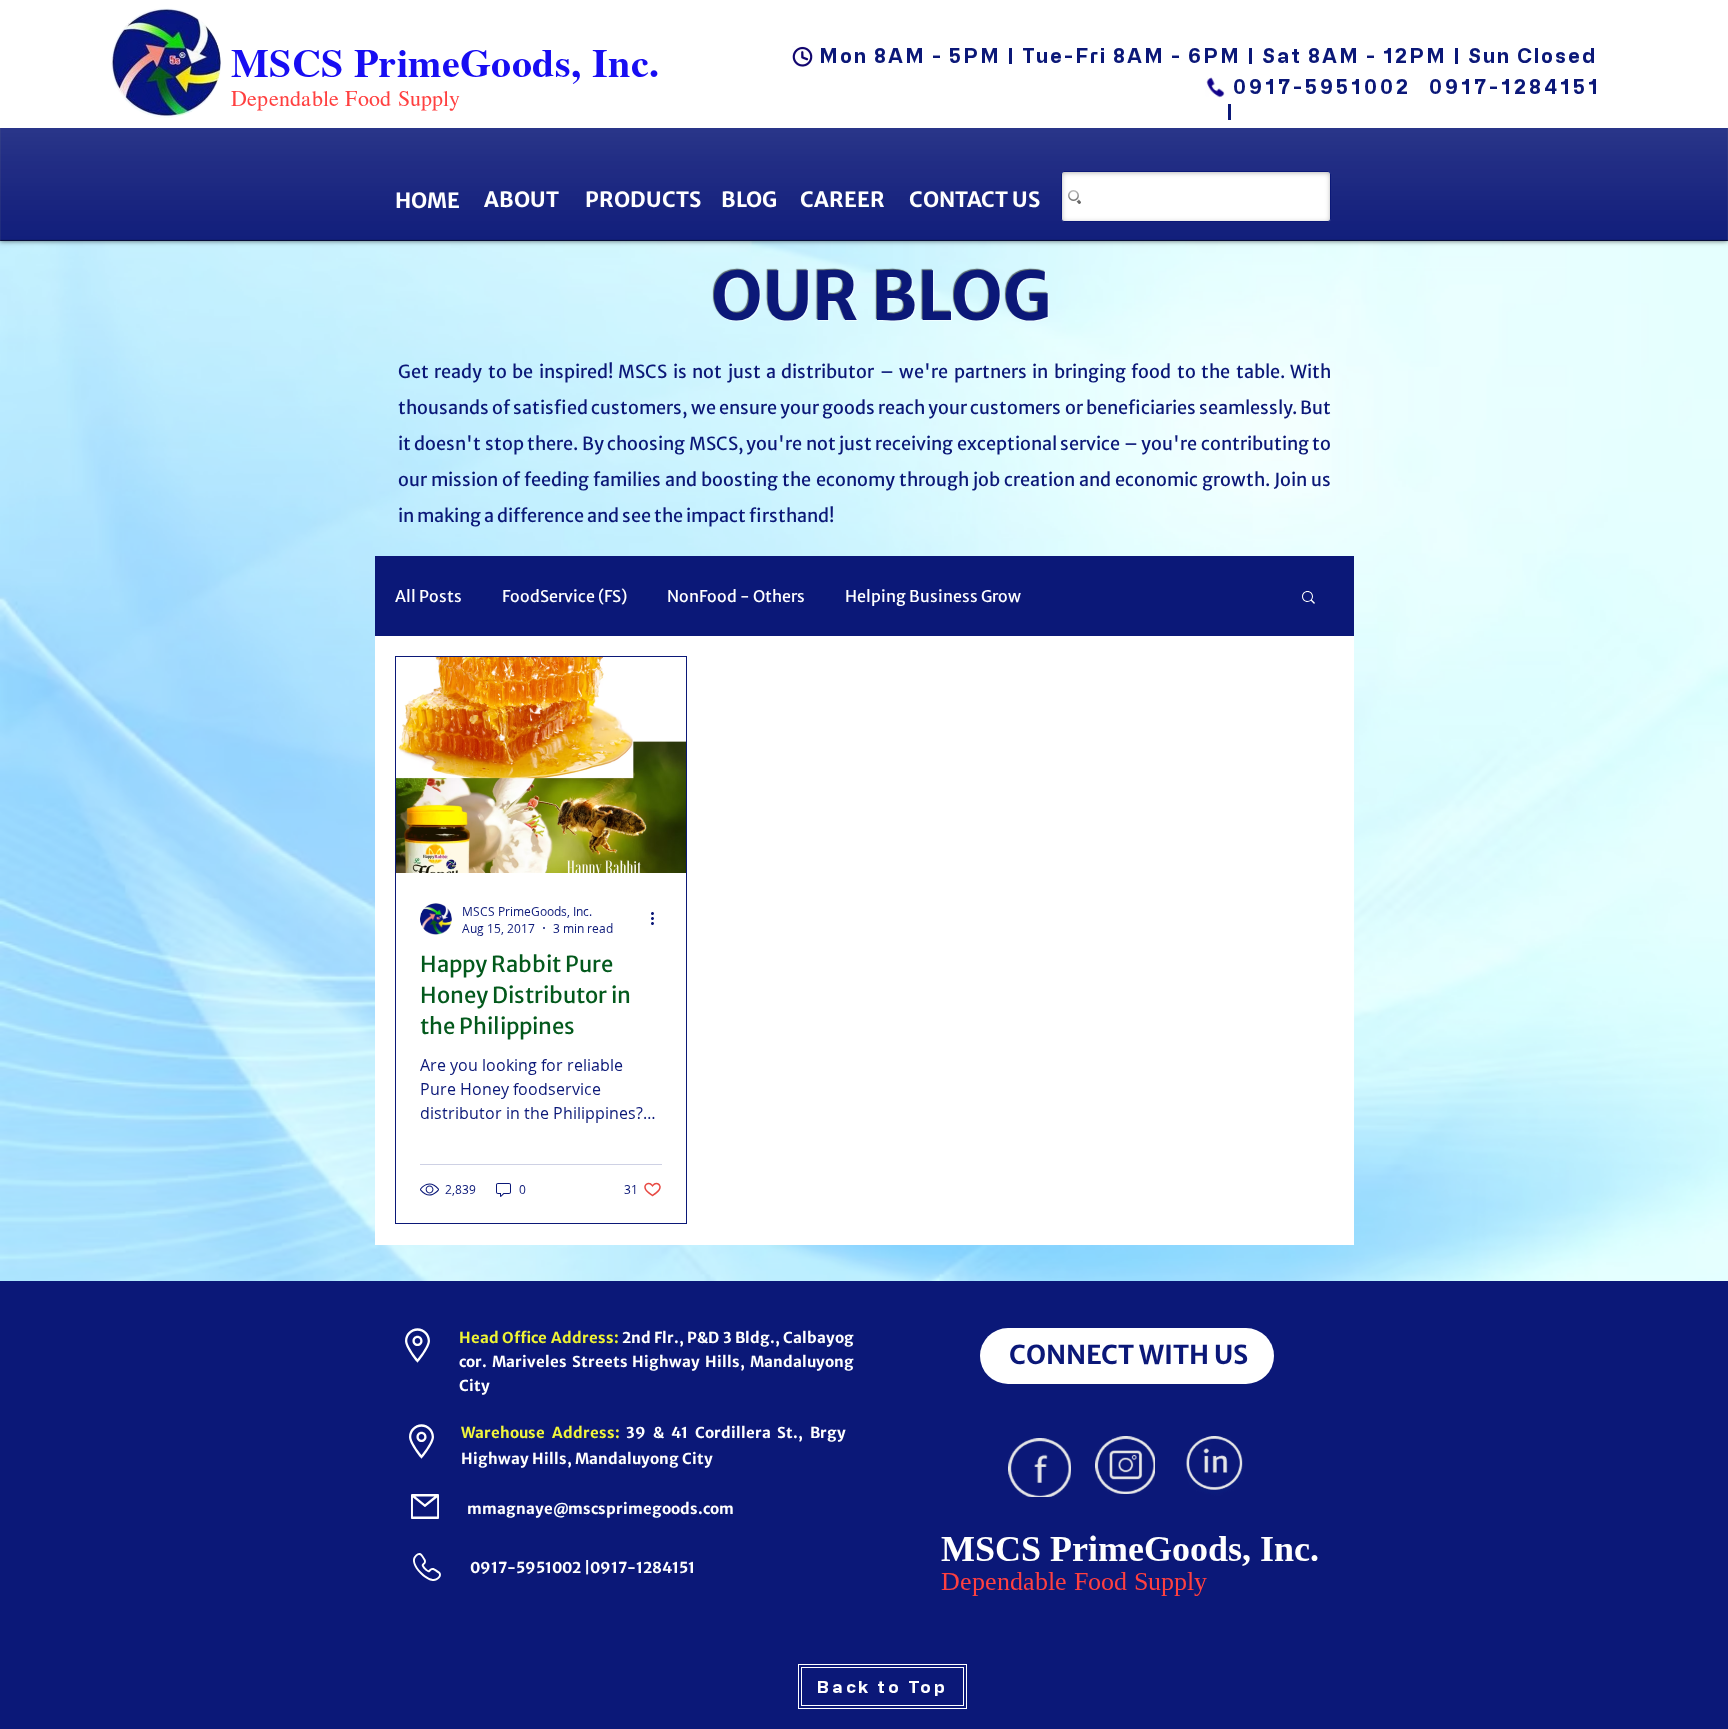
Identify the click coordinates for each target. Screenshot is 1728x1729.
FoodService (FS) (564, 596)
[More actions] (659, 919)
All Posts (428, 596)
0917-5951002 (1322, 86)
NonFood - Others (736, 596)
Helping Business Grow (933, 596)
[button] (1308, 598)
